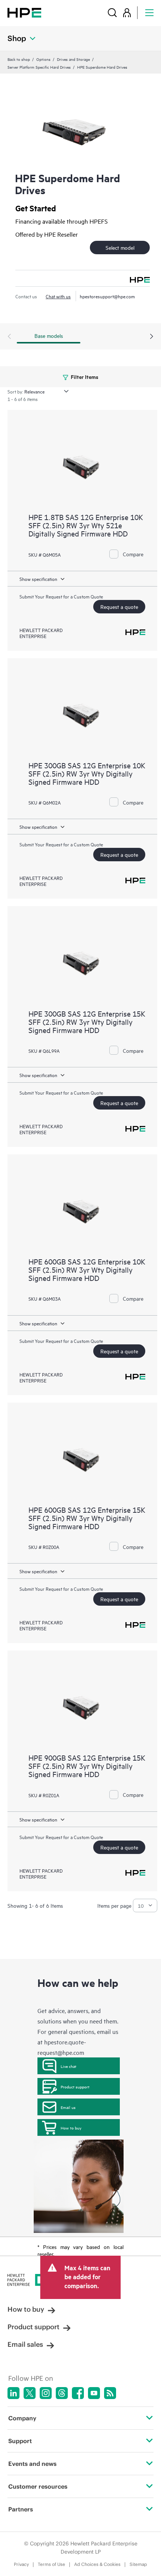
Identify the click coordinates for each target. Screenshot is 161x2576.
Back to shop (19, 59)
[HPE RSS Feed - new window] (110, 2393)
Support (20, 2441)
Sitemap (138, 2564)
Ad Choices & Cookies (97, 2564)
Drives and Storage (73, 59)
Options (43, 59)
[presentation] (152, 337)
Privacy (21, 2564)
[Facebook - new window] (78, 2393)
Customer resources (38, 2486)
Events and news (32, 2464)
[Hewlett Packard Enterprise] (24, 13)
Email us (68, 2107)
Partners (21, 2509)
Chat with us (58, 296)
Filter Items (84, 377)
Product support (75, 2087)
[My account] (127, 13)
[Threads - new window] (62, 2393)
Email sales (25, 2344)
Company (22, 2418)
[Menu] (149, 13)
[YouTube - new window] (94, 2393)
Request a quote (119, 606)
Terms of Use (51, 2564)
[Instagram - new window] (46, 2393)
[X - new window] (30, 2393)
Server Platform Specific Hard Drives (39, 67)
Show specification (38, 579)
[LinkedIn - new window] (13, 2393)
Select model (120, 247)
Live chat (69, 2066)
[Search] (112, 13)
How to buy (71, 2128)
